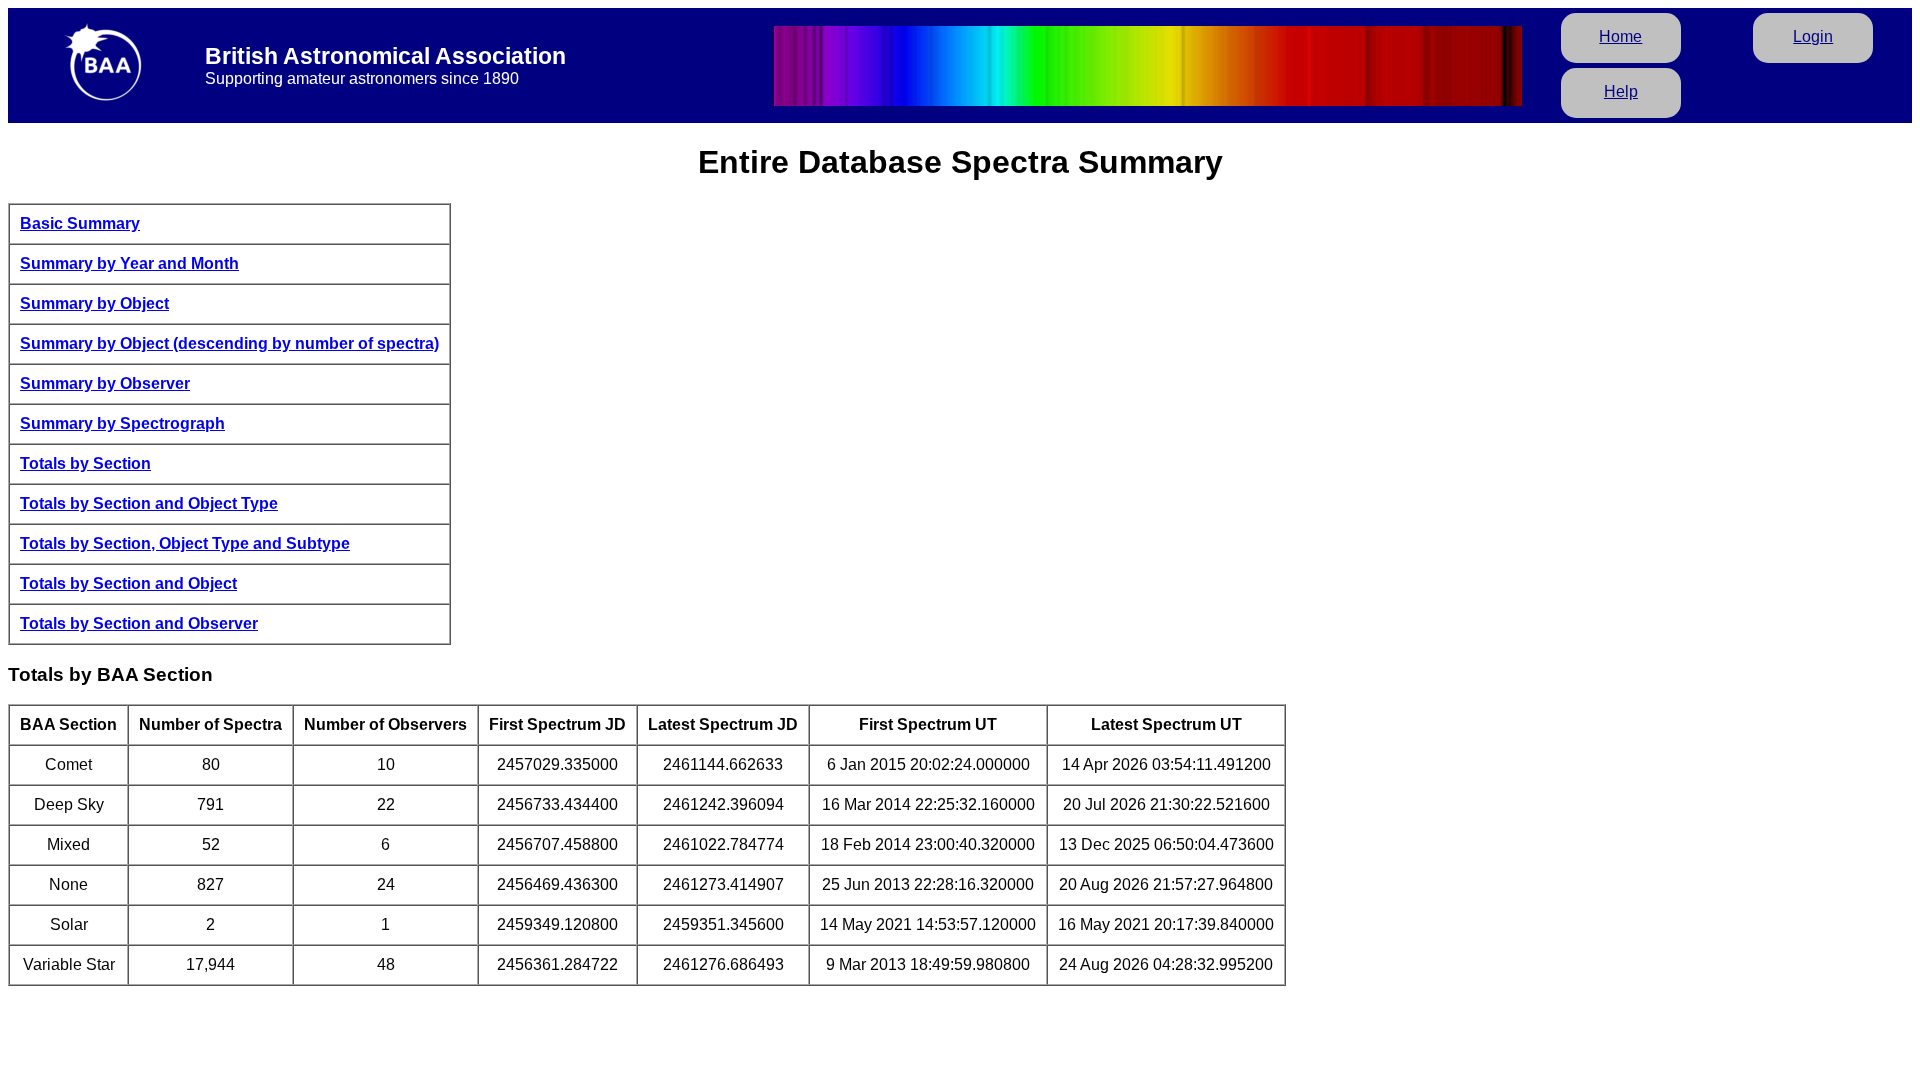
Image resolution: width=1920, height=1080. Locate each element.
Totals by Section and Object (128, 583)
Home (1620, 36)
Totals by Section (85, 463)
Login (1813, 36)
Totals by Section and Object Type (149, 503)
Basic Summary (80, 223)
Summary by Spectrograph (122, 423)
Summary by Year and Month (129, 263)
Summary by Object (94, 303)
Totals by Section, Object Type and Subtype (185, 543)
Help (1621, 91)
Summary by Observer (105, 383)
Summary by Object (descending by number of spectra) (229, 343)
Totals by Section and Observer (139, 623)
